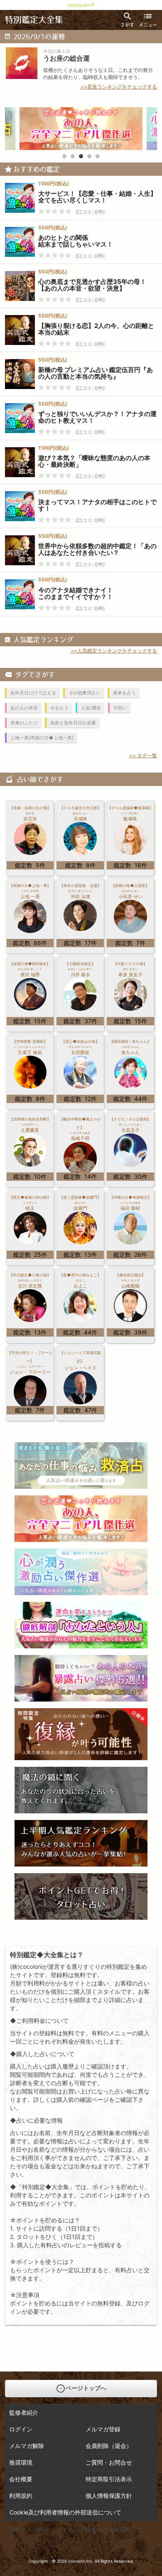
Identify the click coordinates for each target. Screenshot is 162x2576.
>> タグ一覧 (143, 755)
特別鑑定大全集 (34, 20)
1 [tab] (64, 156)
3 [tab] (81, 156)
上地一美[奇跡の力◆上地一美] (42, 738)
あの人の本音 (24, 708)
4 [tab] (89, 156)
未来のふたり (24, 723)
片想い (120, 708)
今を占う (59, 708)
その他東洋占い (85, 693)
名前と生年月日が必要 (73, 723)
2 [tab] (73, 156)
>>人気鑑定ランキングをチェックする (114, 651)
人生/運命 (91, 708)
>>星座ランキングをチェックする (119, 87)
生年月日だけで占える (33, 693)
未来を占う (124, 693)
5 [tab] (98, 156)
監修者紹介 (24, 2412)
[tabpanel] (81, 129)
